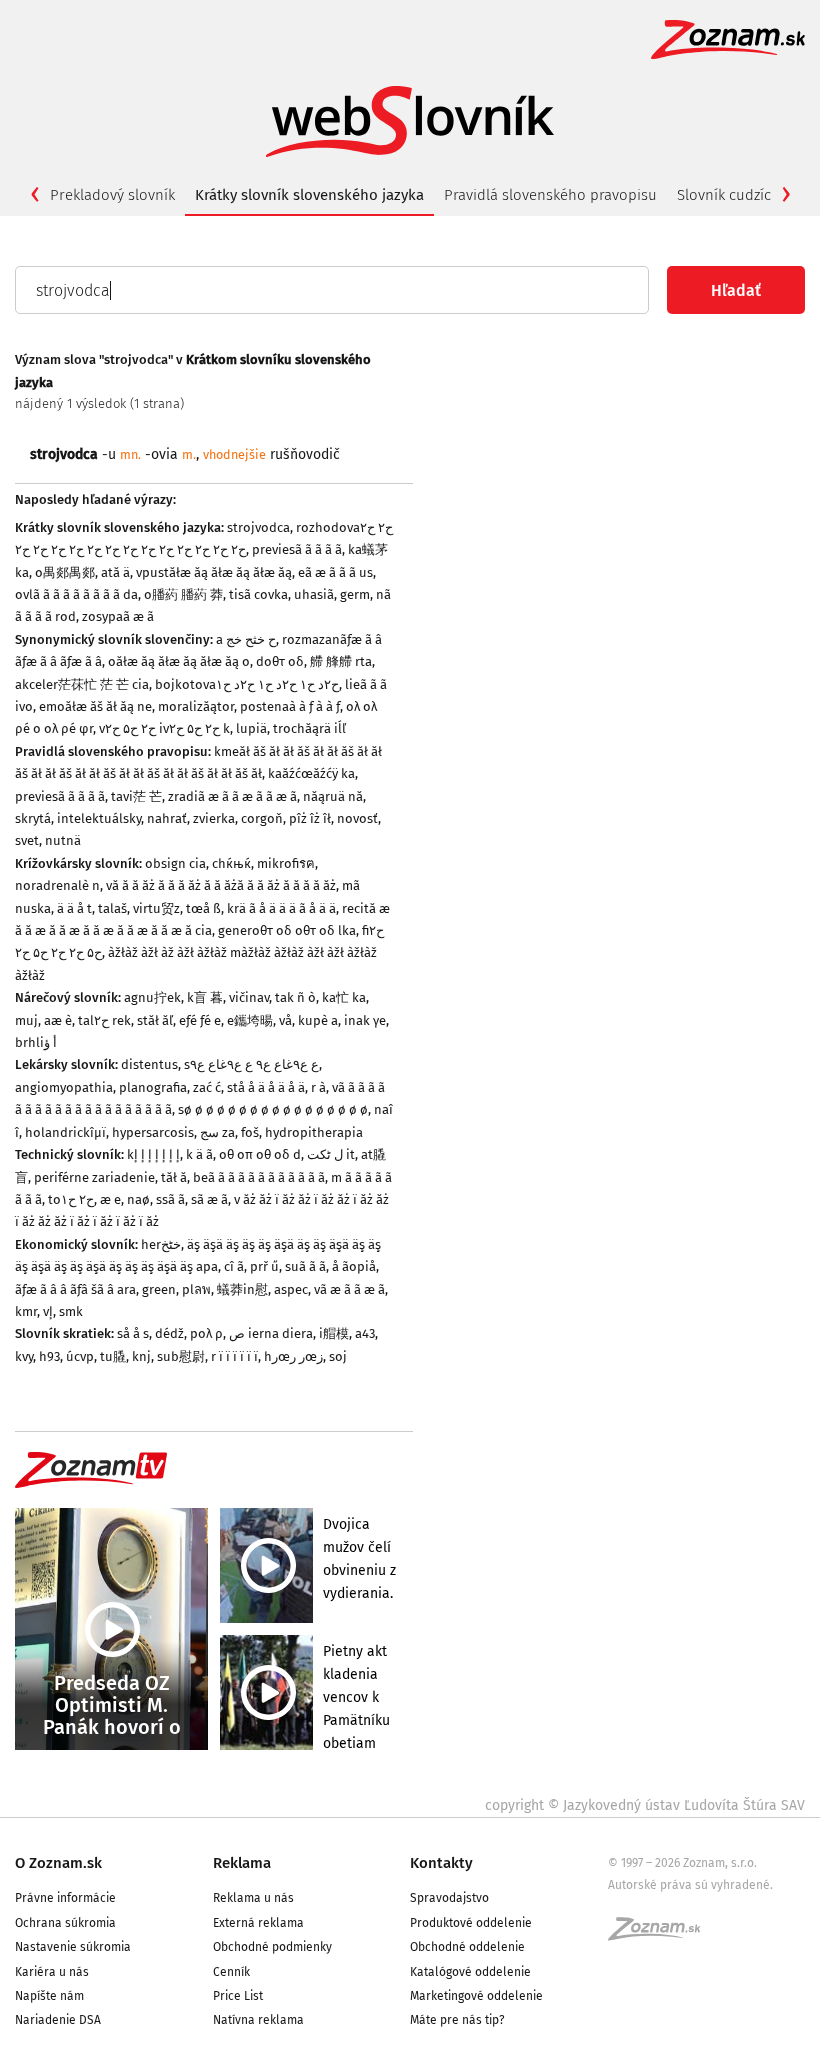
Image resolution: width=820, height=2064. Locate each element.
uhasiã (314, 594)
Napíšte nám (49, 1996)
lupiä (251, 728)
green (159, 1289)
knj (141, 1356)
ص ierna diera (271, 1333)
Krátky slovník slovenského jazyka (309, 195)
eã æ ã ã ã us (335, 572)
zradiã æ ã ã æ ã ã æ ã (232, 796)
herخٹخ (161, 1244)
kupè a (318, 1020)
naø (138, 1199)
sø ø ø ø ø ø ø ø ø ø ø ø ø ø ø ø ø (273, 1109)
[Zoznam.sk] (661, 1935)
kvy (24, 1356)
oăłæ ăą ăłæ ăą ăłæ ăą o (179, 661)
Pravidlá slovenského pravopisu (550, 195)
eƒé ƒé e (200, 1020)
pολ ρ (206, 1333)
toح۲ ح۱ (71, 1199)
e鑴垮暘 (250, 1020)
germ (355, 594)
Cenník (231, 1972)
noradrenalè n (57, 885)
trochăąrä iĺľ (309, 728)
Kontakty (441, 1863)
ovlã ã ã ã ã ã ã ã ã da (76, 594)
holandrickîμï (65, 1132)
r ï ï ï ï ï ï (234, 1356)
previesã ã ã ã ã (297, 549)
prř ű (264, 1266)
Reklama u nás (253, 1898)
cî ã (234, 1266)
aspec (291, 1289)
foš (250, 1132)
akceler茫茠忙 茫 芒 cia (82, 684)
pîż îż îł (310, 818)
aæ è (58, 1020)
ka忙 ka (344, 997)
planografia (153, 1087)
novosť (357, 818)
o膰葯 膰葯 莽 (183, 594)
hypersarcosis (153, 1132)
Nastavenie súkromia (73, 1947)
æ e (110, 1199)
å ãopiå (354, 1266)
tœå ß (203, 908)
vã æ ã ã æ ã (349, 1289)
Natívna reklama (258, 2020)
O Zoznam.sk (58, 1863)
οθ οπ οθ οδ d (260, 1154)
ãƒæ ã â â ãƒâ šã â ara (75, 1289)
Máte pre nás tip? (457, 2020)
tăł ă (174, 1177)
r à (318, 1087)
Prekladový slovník (112, 195)
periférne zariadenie (94, 1177)
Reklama (242, 1863)
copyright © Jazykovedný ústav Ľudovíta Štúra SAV (645, 1805)
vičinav (249, 997)
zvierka (214, 818)
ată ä (115, 572)
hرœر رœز (293, 1356)
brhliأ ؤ (36, 1042)
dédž (169, 1333)
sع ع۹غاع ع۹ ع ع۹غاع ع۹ (251, 1064)
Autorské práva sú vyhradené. (690, 1885)
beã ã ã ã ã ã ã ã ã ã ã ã (259, 1177)
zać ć (207, 1087)
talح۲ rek (104, 1020)
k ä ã (199, 1154)
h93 (49, 1356)
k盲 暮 (205, 997)
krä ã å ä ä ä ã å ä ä (281, 908)
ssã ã (170, 1199)
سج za (217, 1132)
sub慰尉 (181, 1356)
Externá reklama (258, 1923)
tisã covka (258, 594)
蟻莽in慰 (242, 1289)
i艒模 (334, 1333)
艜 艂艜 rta (341, 661)
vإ (48, 1311)
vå (285, 1020)
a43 (365, 1333)
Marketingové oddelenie (476, 1996)
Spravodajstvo (449, 1898)
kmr (26, 1311)
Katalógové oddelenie (470, 1972)
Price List (238, 1996)
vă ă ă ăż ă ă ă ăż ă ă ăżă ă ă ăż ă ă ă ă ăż (221, 885)
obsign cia (175, 863)
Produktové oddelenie (471, 1923)
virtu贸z (156, 908)
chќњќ (231, 863)
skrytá (33, 818)
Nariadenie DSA (58, 2020)
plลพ (196, 1289)
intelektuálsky (99, 818)
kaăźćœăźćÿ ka (311, 773)
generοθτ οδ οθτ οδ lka (287, 930)
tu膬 (113, 1356)
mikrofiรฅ (286, 863)
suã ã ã (305, 1266)
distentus (149, 1064)
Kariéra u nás (52, 1972)
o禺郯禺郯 (65, 572)
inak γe (365, 1020)
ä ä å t (74, 908)
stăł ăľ (155, 1020)
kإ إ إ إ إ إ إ (153, 1154)
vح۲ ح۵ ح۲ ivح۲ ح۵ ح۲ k (164, 728)
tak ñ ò (295, 997)
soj (338, 1356)
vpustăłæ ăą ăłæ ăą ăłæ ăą (214, 572)
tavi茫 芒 (136, 796)
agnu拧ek (152, 997)
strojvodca (258, 527)
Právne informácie (65, 1898)
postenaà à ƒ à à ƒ (290, 706)
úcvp (80, 1356)
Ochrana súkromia (65, 1923)
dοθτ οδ (280, 661)
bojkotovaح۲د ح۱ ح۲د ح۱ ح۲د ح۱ (247, 684)
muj (26, 1020)
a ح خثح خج (246, 639)
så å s (133, 1333)
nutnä (63, 840)
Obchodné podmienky (272, 1947)
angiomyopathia (64, 1087)
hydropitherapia (314, 1132)
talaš (112, 908)
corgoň (262, 818)
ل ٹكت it (331, 1154)
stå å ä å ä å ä (266, 1087)
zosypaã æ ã (118, 616)
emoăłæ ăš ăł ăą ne (95, 706)
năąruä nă (333, 796)
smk (71, 1311)
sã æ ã (209, 1199)
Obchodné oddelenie (467, 1947)
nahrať (167, 818)
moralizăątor (196, 706)
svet (27, 840)
